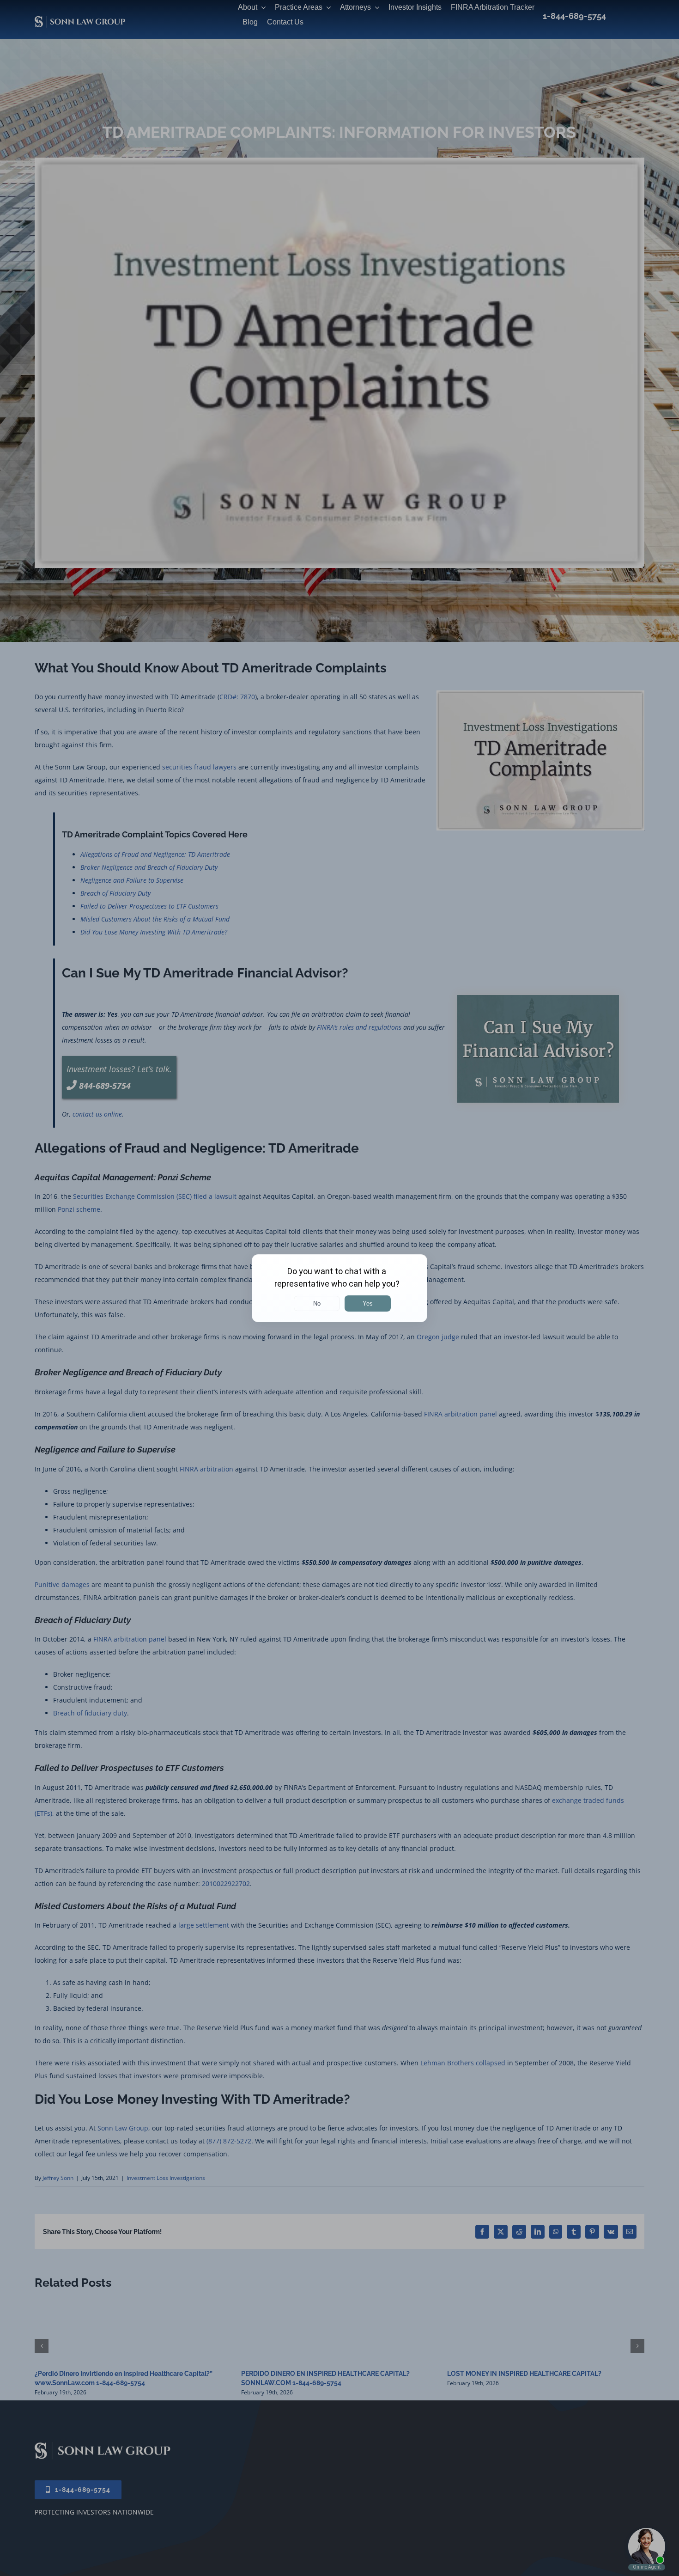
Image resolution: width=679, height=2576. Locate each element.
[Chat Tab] (339, 1288)
